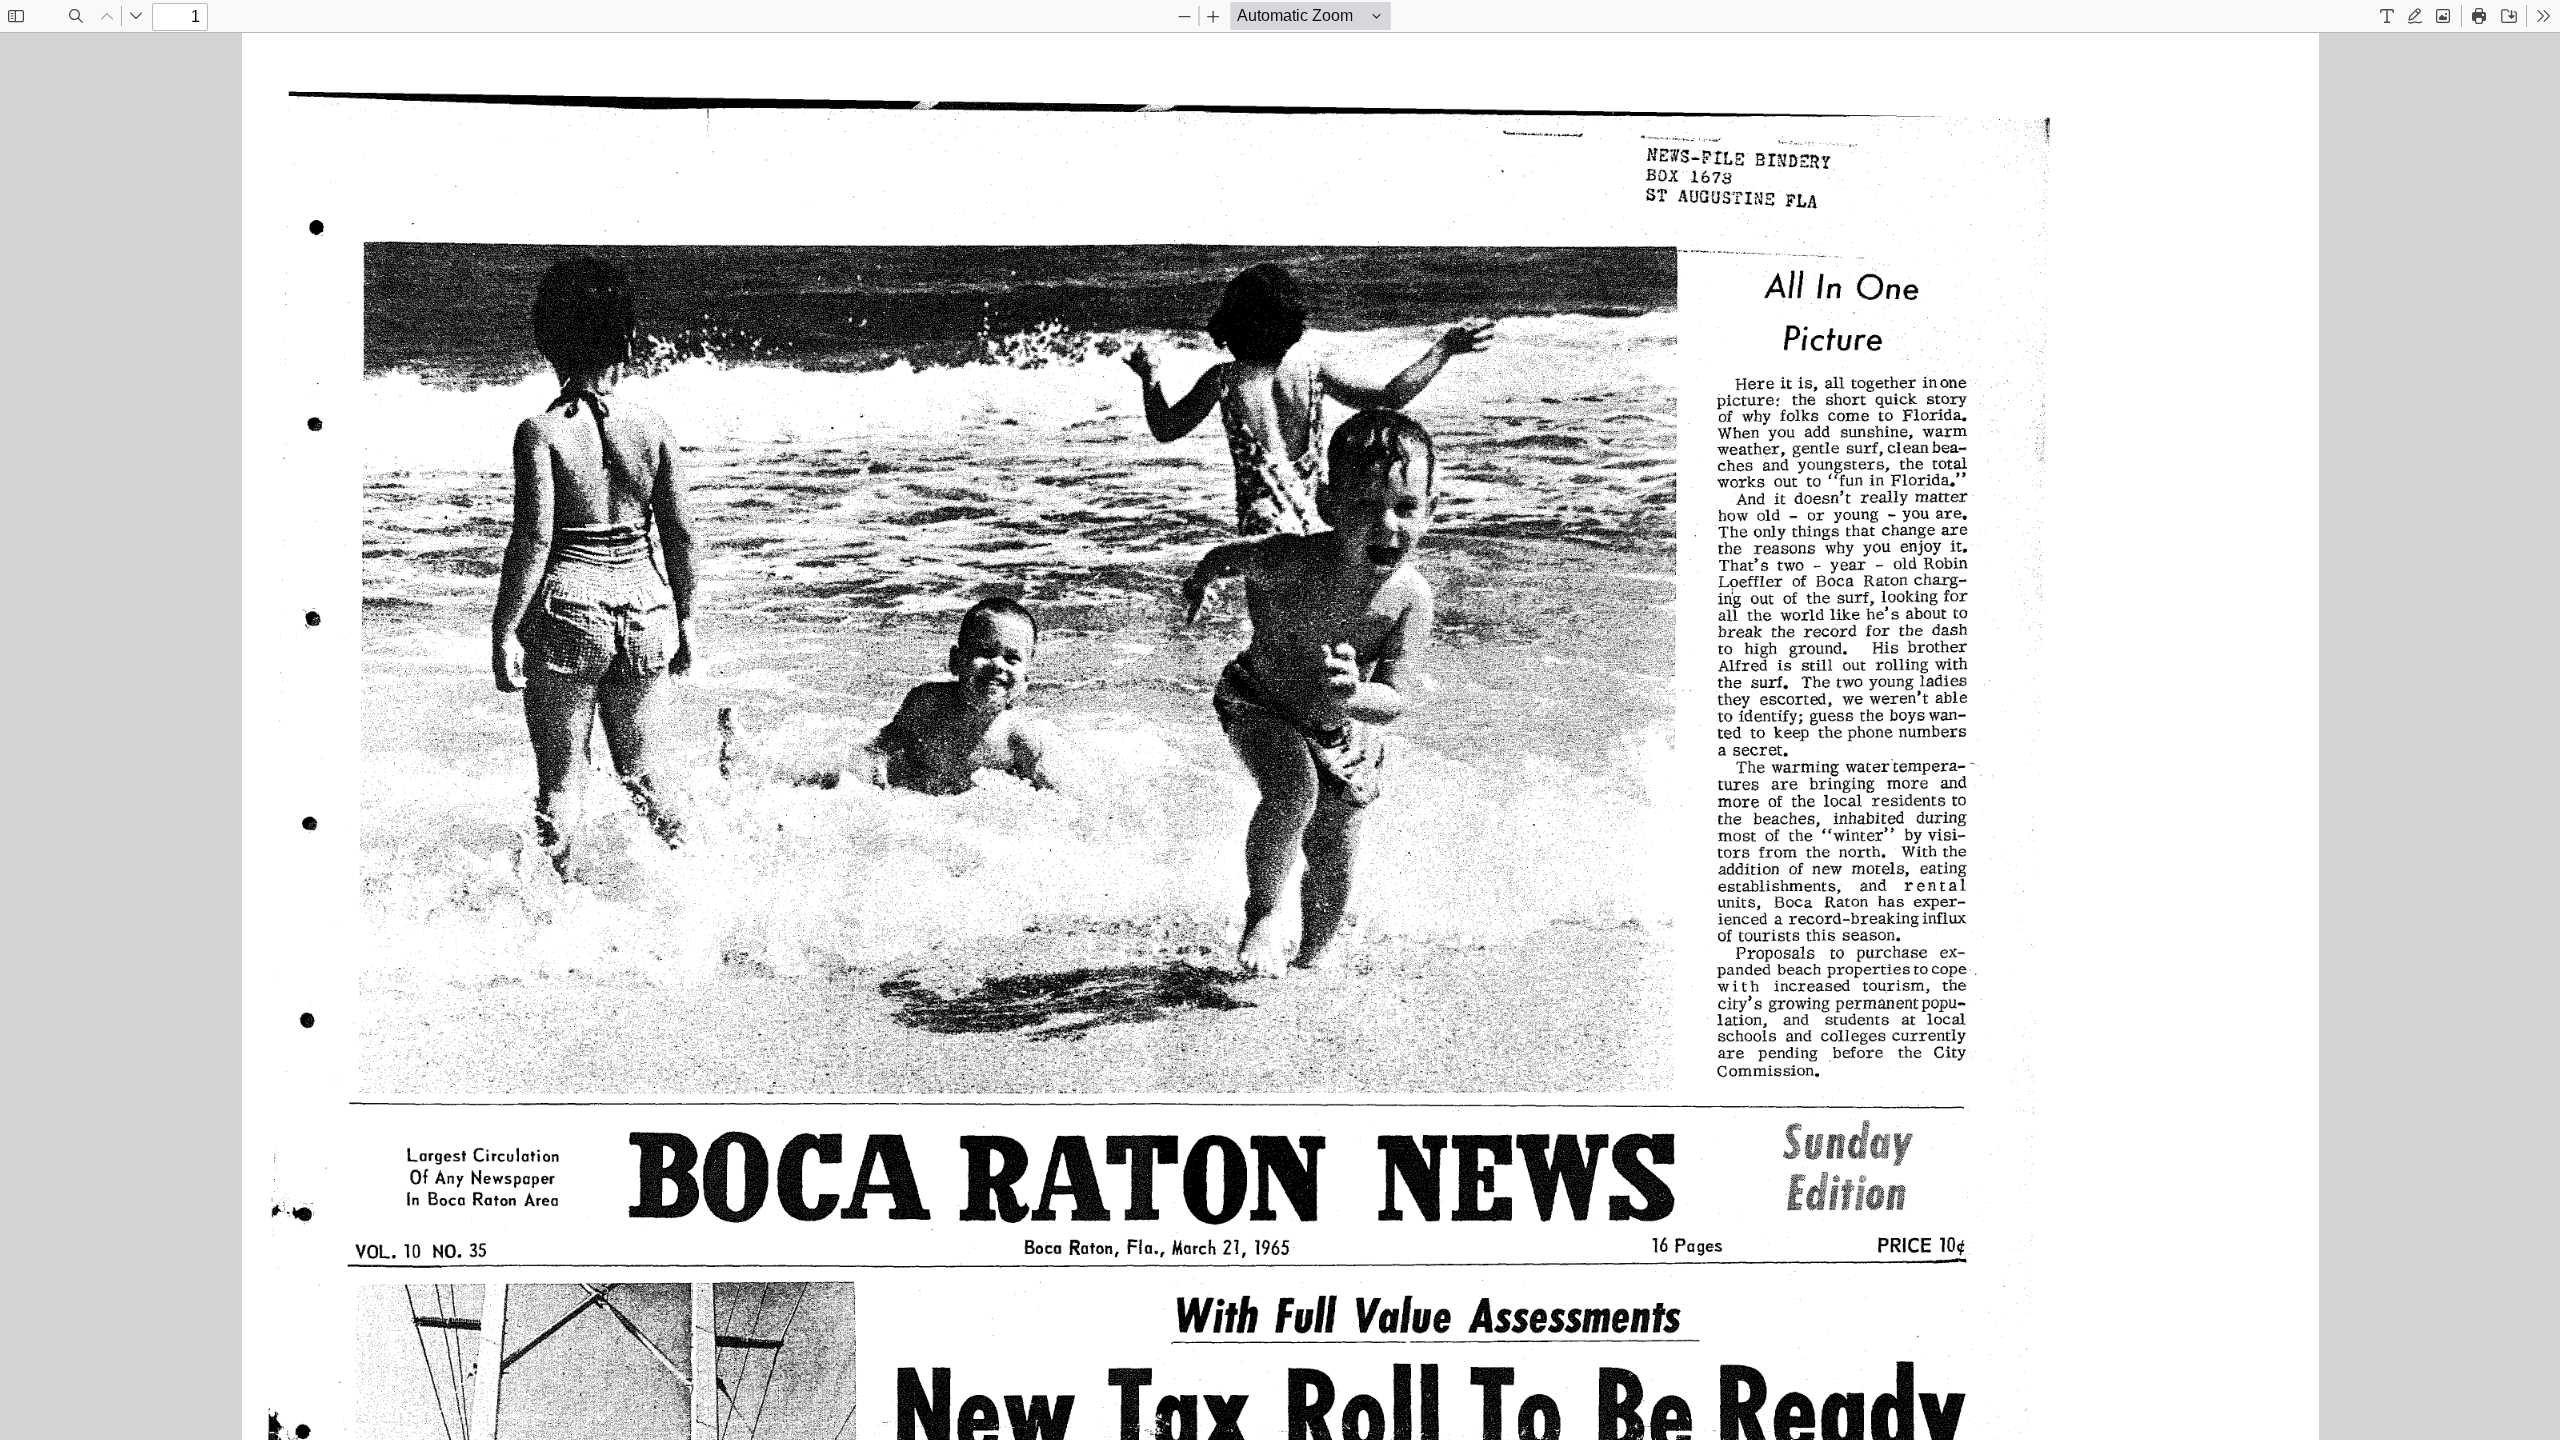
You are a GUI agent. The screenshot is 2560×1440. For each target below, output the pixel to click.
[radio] (2387, 16)
